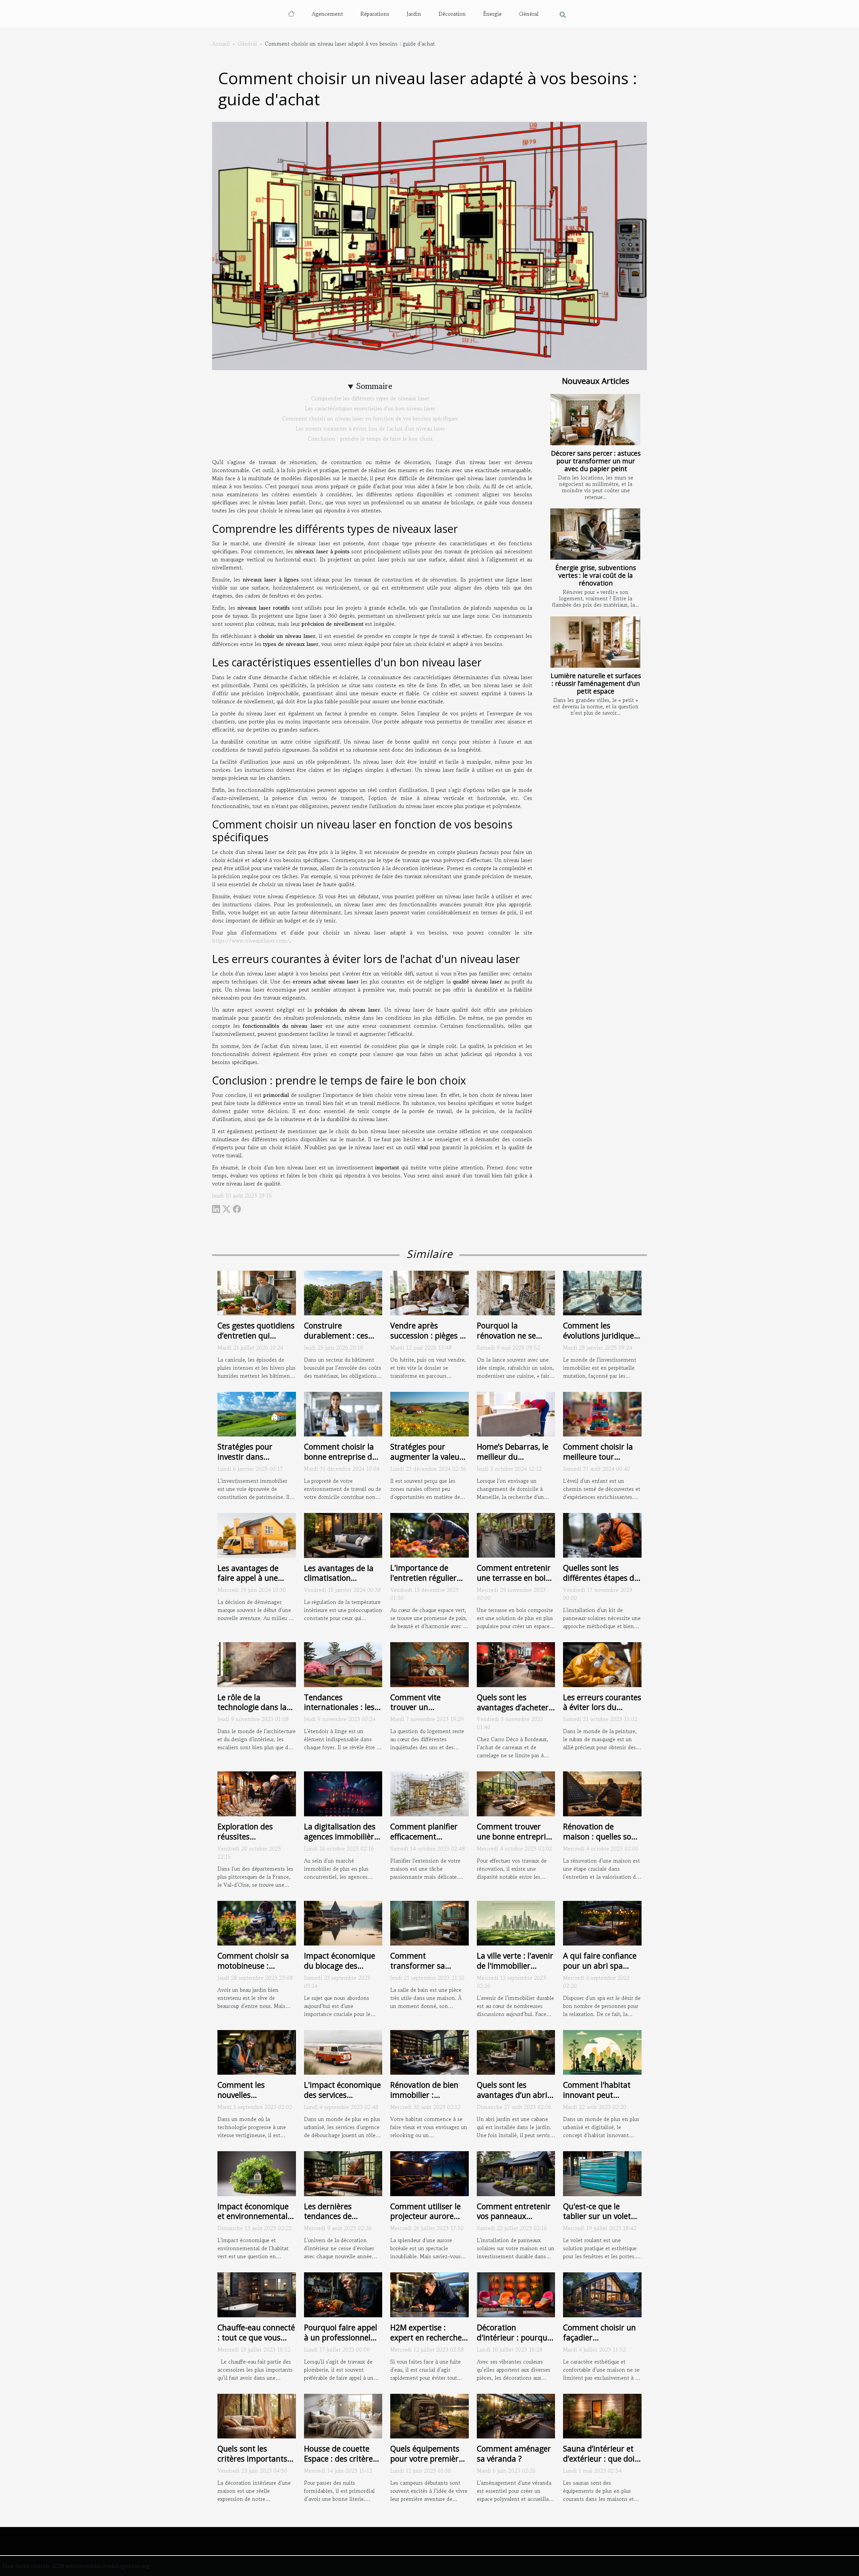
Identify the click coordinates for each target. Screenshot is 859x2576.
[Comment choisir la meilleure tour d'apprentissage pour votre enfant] (602, 1413)
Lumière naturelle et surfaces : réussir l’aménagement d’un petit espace (596, 683)
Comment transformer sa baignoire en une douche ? (420, 1971)
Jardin (414, 14)
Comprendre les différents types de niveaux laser (370, 398)
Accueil (221, 44)
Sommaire (374, 386)
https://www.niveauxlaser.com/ (251, 941)
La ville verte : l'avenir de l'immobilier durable (515, 1966)
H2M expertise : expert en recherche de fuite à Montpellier (429, 2337)
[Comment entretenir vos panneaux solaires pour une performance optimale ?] (516, 2173)
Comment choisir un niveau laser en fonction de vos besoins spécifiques (370, 418)
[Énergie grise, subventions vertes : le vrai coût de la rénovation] (595, 534)
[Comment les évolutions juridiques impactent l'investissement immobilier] (602, 1292)
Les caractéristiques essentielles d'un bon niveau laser (370, 408)
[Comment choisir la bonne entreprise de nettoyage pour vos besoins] (343, 1413)
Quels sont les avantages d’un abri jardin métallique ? (512, 2095)
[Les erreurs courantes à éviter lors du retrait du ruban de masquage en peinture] (602, 1664)
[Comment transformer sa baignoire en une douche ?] (429, 1922)
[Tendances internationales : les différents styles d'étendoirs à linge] (343, 1664)
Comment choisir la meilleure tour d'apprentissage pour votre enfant (601, 1462)
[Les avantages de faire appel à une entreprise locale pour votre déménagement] (257, 1534)
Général (529, 14)
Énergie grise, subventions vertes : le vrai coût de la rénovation (596, 575)
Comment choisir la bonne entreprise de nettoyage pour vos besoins (340, 1462)
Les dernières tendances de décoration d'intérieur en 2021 (343, 2221)
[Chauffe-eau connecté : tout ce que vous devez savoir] (257, 2294)
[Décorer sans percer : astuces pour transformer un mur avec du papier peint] (595, 420)
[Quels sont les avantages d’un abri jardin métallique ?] (516, 2052)
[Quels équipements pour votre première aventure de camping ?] (429, 2415)
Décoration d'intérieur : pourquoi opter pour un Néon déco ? (515, 2342)
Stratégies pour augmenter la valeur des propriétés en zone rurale (426, 1462)
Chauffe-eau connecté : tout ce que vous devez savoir (256, 2337)
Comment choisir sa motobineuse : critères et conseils (253, 1966)
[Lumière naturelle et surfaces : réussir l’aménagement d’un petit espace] (595, 642)
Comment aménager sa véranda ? (514, 2454)
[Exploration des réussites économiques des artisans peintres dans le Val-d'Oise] (257, 1793)
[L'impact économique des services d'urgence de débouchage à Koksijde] (343, 2052)
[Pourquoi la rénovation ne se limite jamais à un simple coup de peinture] (516, 1292)
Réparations (375, 14)
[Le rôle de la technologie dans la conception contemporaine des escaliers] (257, 1664)
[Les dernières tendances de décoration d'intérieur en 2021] (343, 2173)
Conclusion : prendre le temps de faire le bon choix (370, 439)
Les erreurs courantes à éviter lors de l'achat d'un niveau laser (370, 428)
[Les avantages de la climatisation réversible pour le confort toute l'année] (343, 1534)
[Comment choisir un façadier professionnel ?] (602, 2294)
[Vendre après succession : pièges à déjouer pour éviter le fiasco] (429, 1292)
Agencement (327, 14)
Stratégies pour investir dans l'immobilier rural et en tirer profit (253, 1462)
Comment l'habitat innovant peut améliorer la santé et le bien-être (600, 2100)
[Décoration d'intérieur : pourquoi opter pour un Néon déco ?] (516, 2294)
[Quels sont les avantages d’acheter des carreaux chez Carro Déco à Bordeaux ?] (516, 1664)
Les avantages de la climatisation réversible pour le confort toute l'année (342, 1583)
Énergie (492, 14)
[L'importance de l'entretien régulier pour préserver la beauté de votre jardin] (429, 1534)
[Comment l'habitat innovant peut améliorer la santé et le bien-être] (602, 2052)
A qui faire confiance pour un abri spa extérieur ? (600, 1966)
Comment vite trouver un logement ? (415, 1707)
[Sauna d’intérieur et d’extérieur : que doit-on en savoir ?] (602, 2415)
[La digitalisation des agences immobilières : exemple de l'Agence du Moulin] (343, 1793)
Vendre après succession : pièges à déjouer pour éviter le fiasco (428, 1341)
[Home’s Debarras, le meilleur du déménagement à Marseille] (516, 1413)
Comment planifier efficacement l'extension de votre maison (425, 1841)
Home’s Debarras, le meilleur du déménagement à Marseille (513, 1462)
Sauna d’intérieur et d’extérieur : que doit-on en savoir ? (602, 2459)
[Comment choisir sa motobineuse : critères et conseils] (257, 1922)
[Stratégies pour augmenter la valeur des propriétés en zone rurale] (429, 1413)
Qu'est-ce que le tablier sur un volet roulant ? (597, 2216)
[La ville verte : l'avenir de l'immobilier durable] (516, 1922)
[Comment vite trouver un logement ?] (429, 1664)
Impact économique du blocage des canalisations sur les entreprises (340, 1971)
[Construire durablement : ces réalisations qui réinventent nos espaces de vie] (343, 1292)
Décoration (452, 14)
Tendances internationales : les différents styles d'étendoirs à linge (339, 1712)
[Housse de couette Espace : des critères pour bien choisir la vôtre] (343, 2415)
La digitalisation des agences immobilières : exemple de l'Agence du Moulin (343, 1841)
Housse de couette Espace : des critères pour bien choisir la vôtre (340, 2464)
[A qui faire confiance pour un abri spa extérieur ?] (602, 1922)
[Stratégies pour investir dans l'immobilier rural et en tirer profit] (257, 1413)
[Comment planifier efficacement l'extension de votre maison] (429, 1793)
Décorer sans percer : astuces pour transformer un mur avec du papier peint (596, 461)
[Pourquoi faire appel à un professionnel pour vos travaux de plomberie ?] (343, 2294)
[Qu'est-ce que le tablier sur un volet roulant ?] (602, 2173)
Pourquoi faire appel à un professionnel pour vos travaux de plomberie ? (341, 2342)
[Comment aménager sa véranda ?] (516, 2415)
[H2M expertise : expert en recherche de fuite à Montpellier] (429, 2294)
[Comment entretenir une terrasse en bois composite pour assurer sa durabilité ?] (516, 1534)
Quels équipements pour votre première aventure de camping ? (428, 2464)
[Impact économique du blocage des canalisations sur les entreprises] (343, 1922)
